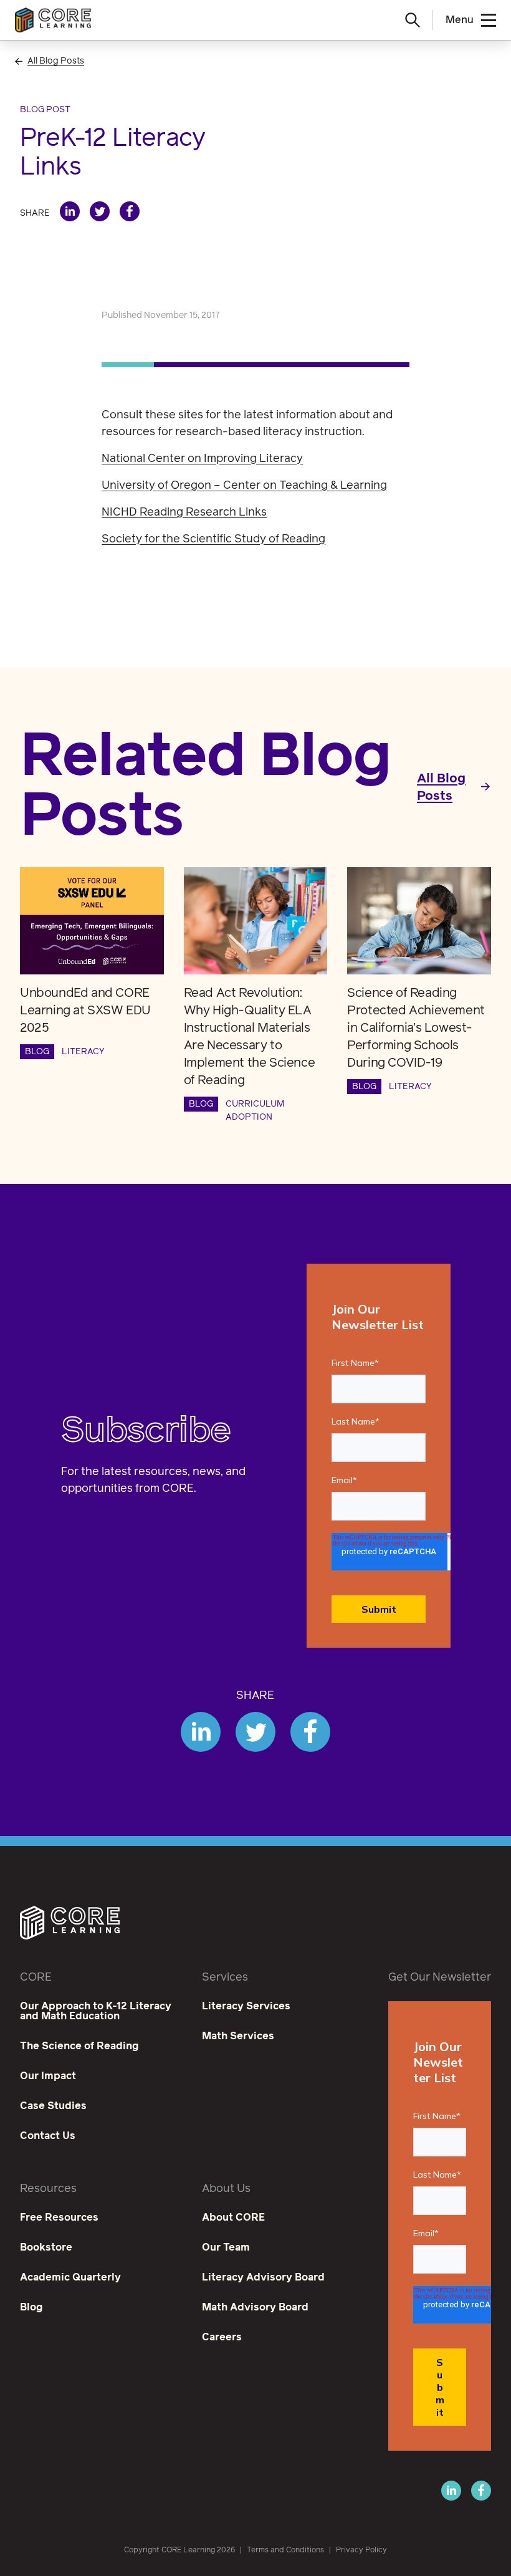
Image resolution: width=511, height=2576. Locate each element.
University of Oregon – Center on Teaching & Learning (244, 486)
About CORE (233, 2218)
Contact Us (48, 2136)
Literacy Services (246, 2006)
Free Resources (59, 2218)
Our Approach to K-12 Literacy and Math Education (96, 2011)
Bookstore (46, 2247)
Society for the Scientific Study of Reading (213, 539)
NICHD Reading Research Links (184, 512)
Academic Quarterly (70, 2277)
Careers (222, 2337)
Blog (31, 2307)
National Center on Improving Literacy (202, 459)
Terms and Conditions (285, 2550)
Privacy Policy (361, 2550)
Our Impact (48, 2076)
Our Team (226, 2247)
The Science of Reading (79, 2046)
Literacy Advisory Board (263, 2277)
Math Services (238, 2036)
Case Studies (53, 2106)
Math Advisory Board (255, 2307)
